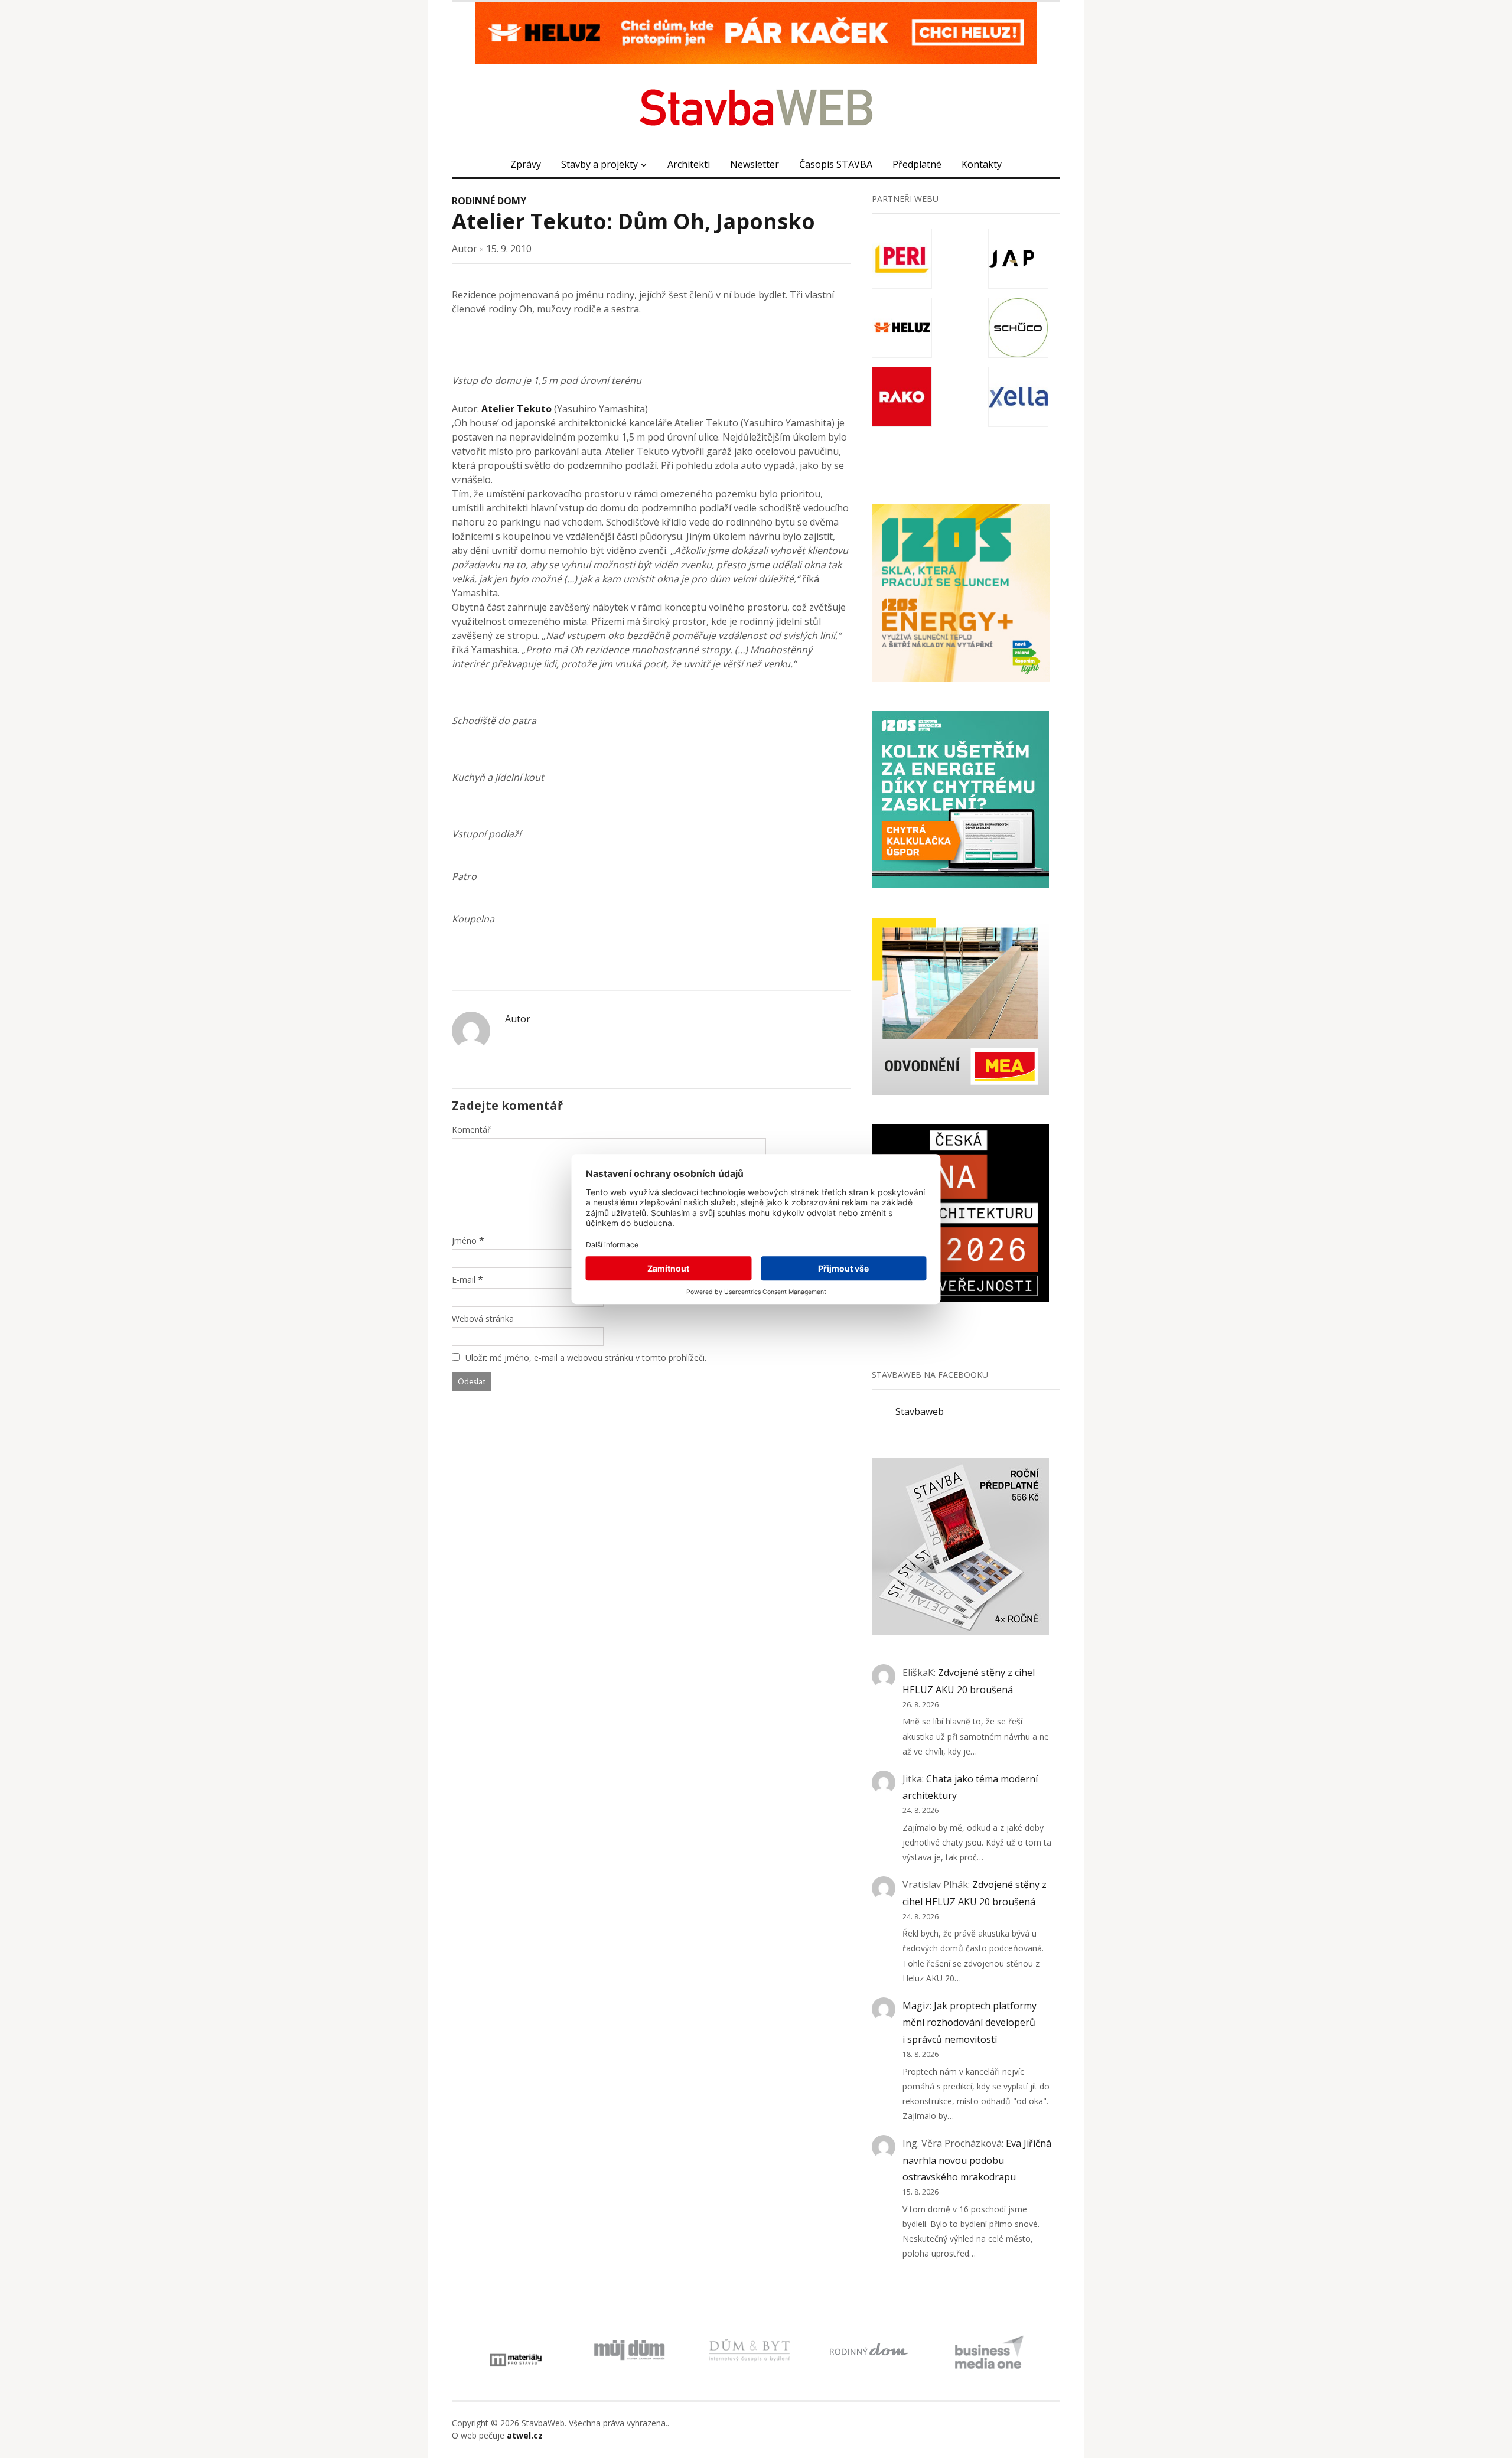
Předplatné (917, 164)
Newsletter (755, 164)
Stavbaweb (920, 1411)
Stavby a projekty (599, 164)
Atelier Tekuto (517, 409)
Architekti (689, 164)
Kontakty (982, 164)
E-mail (464, 1279)
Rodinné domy (489, 201)
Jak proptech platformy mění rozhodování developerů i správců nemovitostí (970, 2023)
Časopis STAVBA (836, 164)
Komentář (471, 1129)
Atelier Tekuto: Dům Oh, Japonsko (633, 221)
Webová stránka (483, 1318)
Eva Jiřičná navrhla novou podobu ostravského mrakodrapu (977, 2160)
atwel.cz (525, 2435)
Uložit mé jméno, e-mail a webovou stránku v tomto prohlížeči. (586, 1357)
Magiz (916, 2006)
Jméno (464, 1241)
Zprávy (526, 164)
